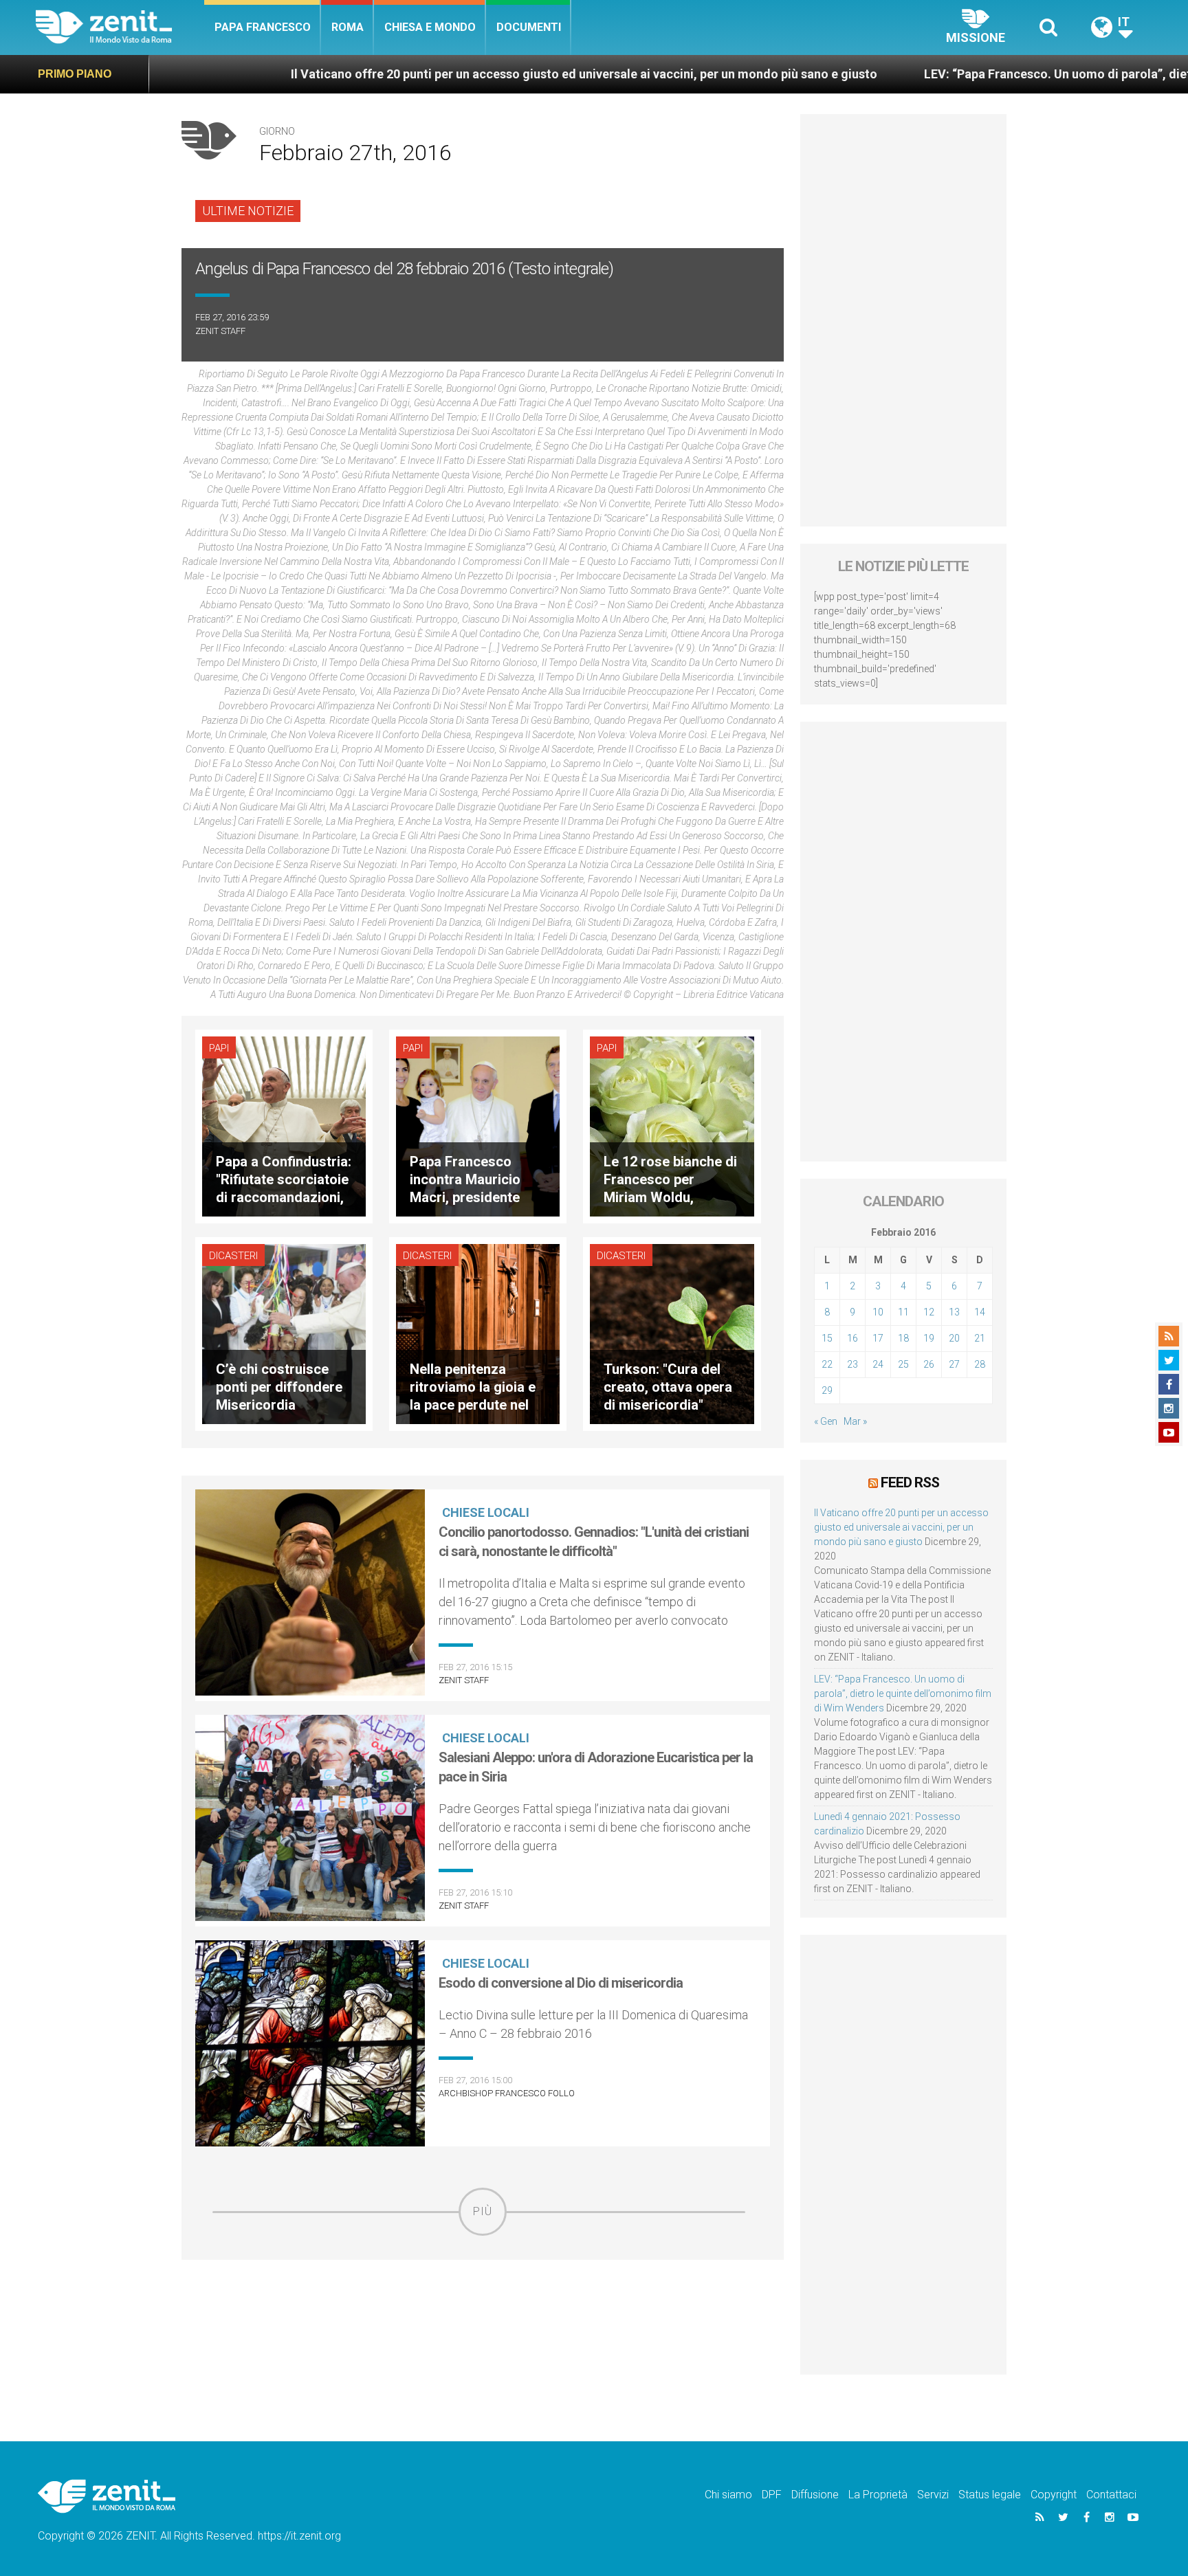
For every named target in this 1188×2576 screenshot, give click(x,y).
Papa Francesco (263, 27)
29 (827, 1390)
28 (980, 1364)
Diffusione (815, 2495)
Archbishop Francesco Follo (507, 2093)
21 (980, 1338)
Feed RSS (910, 1483)
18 (903, 1338)
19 (929, 1338)
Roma (348, 27)
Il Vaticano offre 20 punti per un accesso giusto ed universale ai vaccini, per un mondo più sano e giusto (403, 74)
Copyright (1054, 2495)
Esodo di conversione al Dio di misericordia (561, 1983)
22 (827, 1364)
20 (954, 1338)
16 (852, 1338)
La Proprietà (878, 2495)
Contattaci (1111, 2495)
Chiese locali (486, 1512)
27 (954, 1364)
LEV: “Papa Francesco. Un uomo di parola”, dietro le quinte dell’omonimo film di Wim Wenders (903, 1694)
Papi (219, 1048)
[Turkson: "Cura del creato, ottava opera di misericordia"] (672, 1332)
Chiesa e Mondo (430, 27)
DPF (772, 2495)
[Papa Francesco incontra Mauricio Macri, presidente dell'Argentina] (478, 1125)
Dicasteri (233, 1256)
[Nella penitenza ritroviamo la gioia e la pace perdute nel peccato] (478, 1332)
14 (980, 1312)
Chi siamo (728, 2495)
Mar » (855, 1421)
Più (483, 2211)
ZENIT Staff (220, 331)
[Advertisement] (483, 2333)
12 (929, 1312)
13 (954, 1312)
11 (903, 1312)
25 (903, 1364)
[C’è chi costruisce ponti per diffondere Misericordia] (284, 1332)
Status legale (990, 2495)
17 (878, 1338)
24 (878, 1364)
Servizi (933, 2495)
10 (878, 1312)
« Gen (826, 1421)
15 (827, 1338)
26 (929, 1364)
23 (852, 1364)
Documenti (529, 27)
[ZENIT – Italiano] (120, 27)
